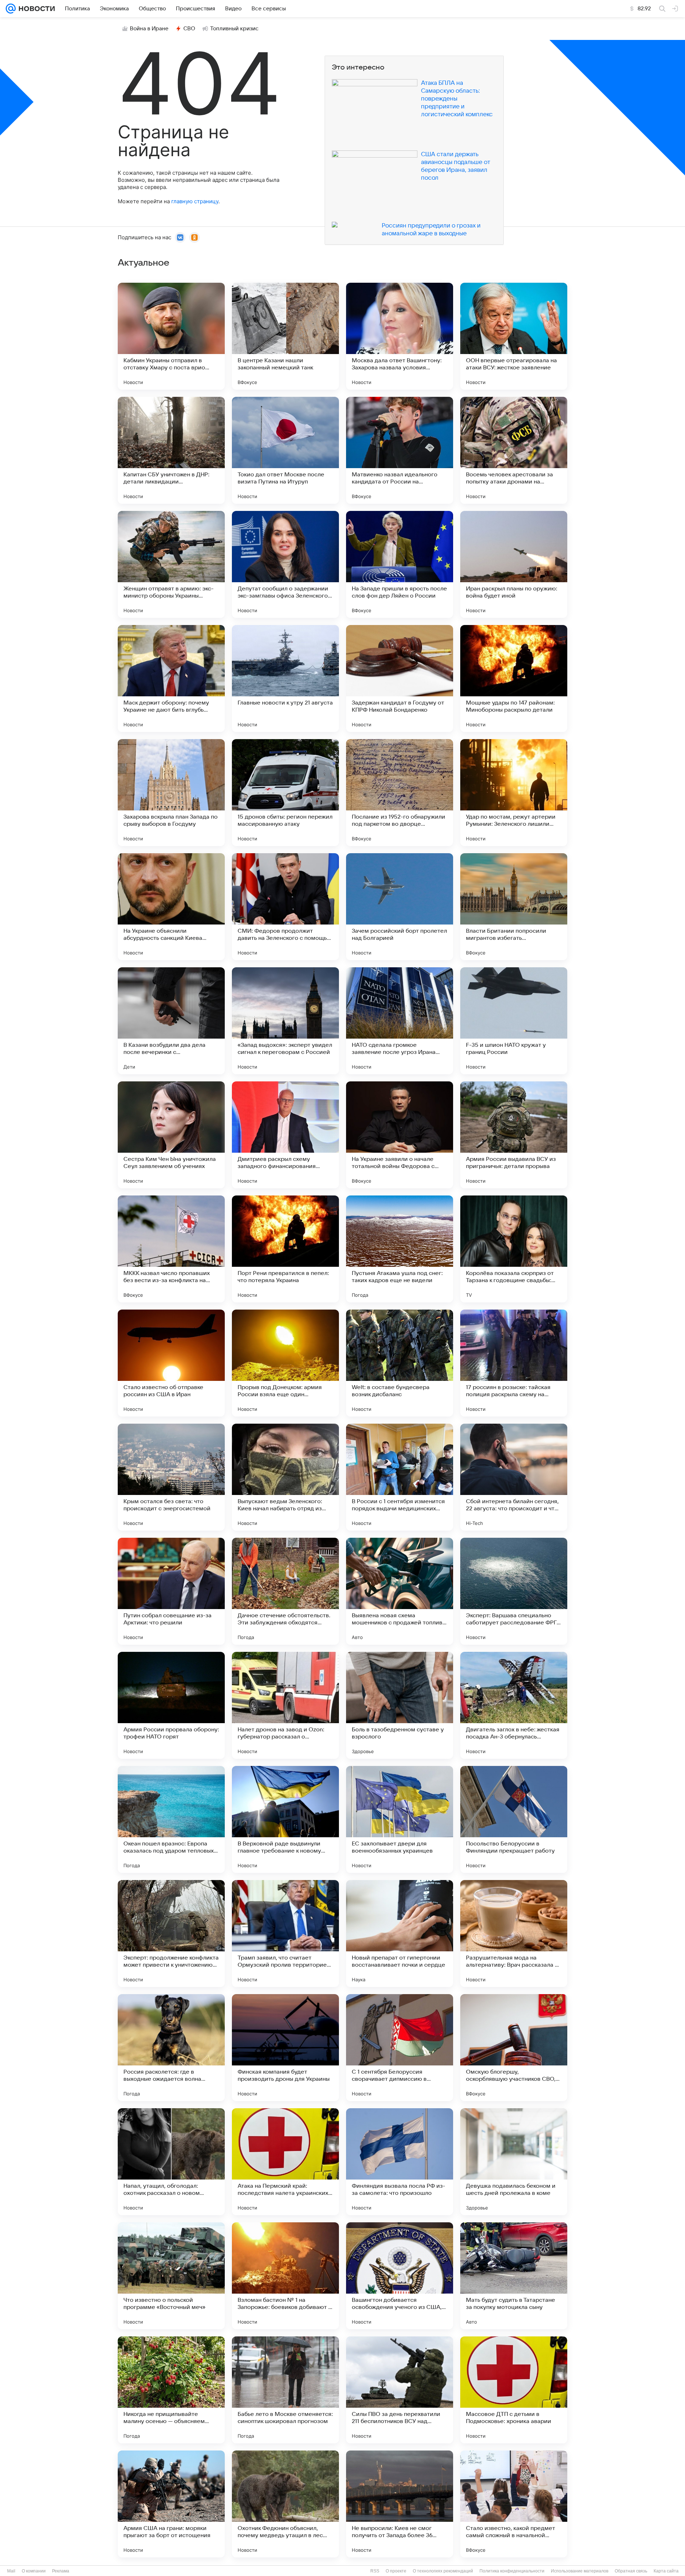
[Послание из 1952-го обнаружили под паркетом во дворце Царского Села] (400, 793)
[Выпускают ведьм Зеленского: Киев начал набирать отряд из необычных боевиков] (285, 1477)
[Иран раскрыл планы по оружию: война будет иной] (514, 564)
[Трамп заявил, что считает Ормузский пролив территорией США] (285, 1934)
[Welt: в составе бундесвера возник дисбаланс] (400, 1363)
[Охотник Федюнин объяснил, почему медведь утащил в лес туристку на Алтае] (285, 2504)
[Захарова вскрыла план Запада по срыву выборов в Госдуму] (171, 793)
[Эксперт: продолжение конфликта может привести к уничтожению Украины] (171, 1934)
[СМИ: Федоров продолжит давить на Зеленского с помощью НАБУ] (285, 907)
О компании (34, 2571)
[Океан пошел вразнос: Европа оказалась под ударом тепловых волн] (171, 1819)
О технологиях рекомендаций (443, 2571)
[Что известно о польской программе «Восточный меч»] (171, 2276)
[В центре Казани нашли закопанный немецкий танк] (285, 336)
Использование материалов (580, 2571)
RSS (375, 2571)
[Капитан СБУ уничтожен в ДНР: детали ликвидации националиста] (171, 450)
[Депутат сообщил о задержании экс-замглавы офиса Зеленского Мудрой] (285, 564)
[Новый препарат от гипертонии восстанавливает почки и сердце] (400, 1934)
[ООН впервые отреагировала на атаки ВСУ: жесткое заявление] (514, 336)
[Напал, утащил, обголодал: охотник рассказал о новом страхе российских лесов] (171, 2162)
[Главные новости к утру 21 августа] (285, 678)
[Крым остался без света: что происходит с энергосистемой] (171, 1477)
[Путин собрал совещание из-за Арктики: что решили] (171, 1591)
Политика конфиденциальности (512, 2571)
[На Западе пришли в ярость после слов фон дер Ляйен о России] (400, 564)
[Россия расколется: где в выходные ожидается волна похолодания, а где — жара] (171, 2048)
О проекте (396, 2571)
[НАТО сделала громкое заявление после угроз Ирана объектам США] (400, 1021)
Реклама (61, 2571)
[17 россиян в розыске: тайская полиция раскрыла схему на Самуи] (514, 1363)
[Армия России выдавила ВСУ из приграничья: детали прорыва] (514, 1135)
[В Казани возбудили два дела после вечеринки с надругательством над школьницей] (171, 1021)
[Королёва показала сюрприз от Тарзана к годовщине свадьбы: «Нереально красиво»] (514, 1249)
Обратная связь (631, 2571)
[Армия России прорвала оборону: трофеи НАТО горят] (171, 1705)
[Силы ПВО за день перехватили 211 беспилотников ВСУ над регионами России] (400, 2390)
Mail (11, 2571)
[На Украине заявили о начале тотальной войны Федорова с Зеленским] (400, 1135)
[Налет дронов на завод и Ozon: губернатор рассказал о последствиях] (285, 1705)
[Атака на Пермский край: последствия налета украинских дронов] (285, 2162)
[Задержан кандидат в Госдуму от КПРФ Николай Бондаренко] (400, 678)
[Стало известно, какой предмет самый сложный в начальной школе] (514, 2504)
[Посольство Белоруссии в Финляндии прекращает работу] (514, 1819)
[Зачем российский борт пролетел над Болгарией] (400, 907)
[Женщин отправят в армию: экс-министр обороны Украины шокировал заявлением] (171, 564)
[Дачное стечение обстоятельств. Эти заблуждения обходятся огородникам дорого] (285, 1591)
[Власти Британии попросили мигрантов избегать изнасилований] (514, 907)
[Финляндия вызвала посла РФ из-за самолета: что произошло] (400, 2162)
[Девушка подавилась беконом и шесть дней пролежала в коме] (514, 2162)
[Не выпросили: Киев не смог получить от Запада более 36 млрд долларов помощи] (400, 2504)
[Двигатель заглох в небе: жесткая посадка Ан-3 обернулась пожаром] (514, 1705)
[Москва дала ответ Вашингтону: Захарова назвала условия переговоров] (400, 336)
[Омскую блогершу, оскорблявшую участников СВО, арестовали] (514, 2048)
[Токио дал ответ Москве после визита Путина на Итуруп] (285, 450)
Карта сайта (666, 2571)
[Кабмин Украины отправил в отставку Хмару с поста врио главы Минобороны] (171, 336)
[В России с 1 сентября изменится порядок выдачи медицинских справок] (400, 1477)
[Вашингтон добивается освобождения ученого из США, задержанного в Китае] (400, 2276)
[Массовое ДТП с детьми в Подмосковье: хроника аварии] (514, 2390)
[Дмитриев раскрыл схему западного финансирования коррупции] (285, 1135)
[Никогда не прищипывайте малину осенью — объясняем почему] (171, 2390)
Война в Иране (149, 29)
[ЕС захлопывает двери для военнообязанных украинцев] (400, 1819)
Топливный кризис (234, 29)
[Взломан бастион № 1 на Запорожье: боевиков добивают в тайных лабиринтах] (285, 2276)
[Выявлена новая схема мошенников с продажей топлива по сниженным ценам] (400, 1591)
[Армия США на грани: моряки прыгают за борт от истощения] (171, 2504)
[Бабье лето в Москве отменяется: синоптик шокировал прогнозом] (285, 2390)
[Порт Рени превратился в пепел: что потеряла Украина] (285, 1249)
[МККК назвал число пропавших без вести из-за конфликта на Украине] (171, 1249)
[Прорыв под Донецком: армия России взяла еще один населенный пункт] (285, 1363)
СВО (189, 29)
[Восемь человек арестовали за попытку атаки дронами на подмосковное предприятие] (514, 450)
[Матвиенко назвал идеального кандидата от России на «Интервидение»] (400, 450)
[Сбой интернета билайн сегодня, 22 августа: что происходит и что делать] (514, 1477)
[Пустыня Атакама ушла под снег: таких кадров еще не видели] (400, 1249)
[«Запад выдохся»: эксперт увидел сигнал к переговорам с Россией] (285, 1021)
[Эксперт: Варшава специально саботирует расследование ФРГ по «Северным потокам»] (514, 1591)
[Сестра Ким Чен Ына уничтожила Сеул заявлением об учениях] (171, 1135)
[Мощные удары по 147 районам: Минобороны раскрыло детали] (514, 678)
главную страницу (195, 201)
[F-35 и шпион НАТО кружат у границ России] (514, 1021)
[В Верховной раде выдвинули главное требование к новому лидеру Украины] (285, 1819)
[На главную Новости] (35, 9)
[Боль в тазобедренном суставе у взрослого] (400, 1705)
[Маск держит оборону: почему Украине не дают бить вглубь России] (171, 678)
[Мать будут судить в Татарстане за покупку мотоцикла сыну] (514, 2276)
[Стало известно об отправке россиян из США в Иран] (171, 1363)
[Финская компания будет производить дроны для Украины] (285, 2048)
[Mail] (11, 9)
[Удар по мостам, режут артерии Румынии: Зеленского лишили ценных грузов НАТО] (514, 793)
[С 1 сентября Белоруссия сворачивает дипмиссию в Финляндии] (400, 2048)
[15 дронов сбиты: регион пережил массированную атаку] (285, 793)
